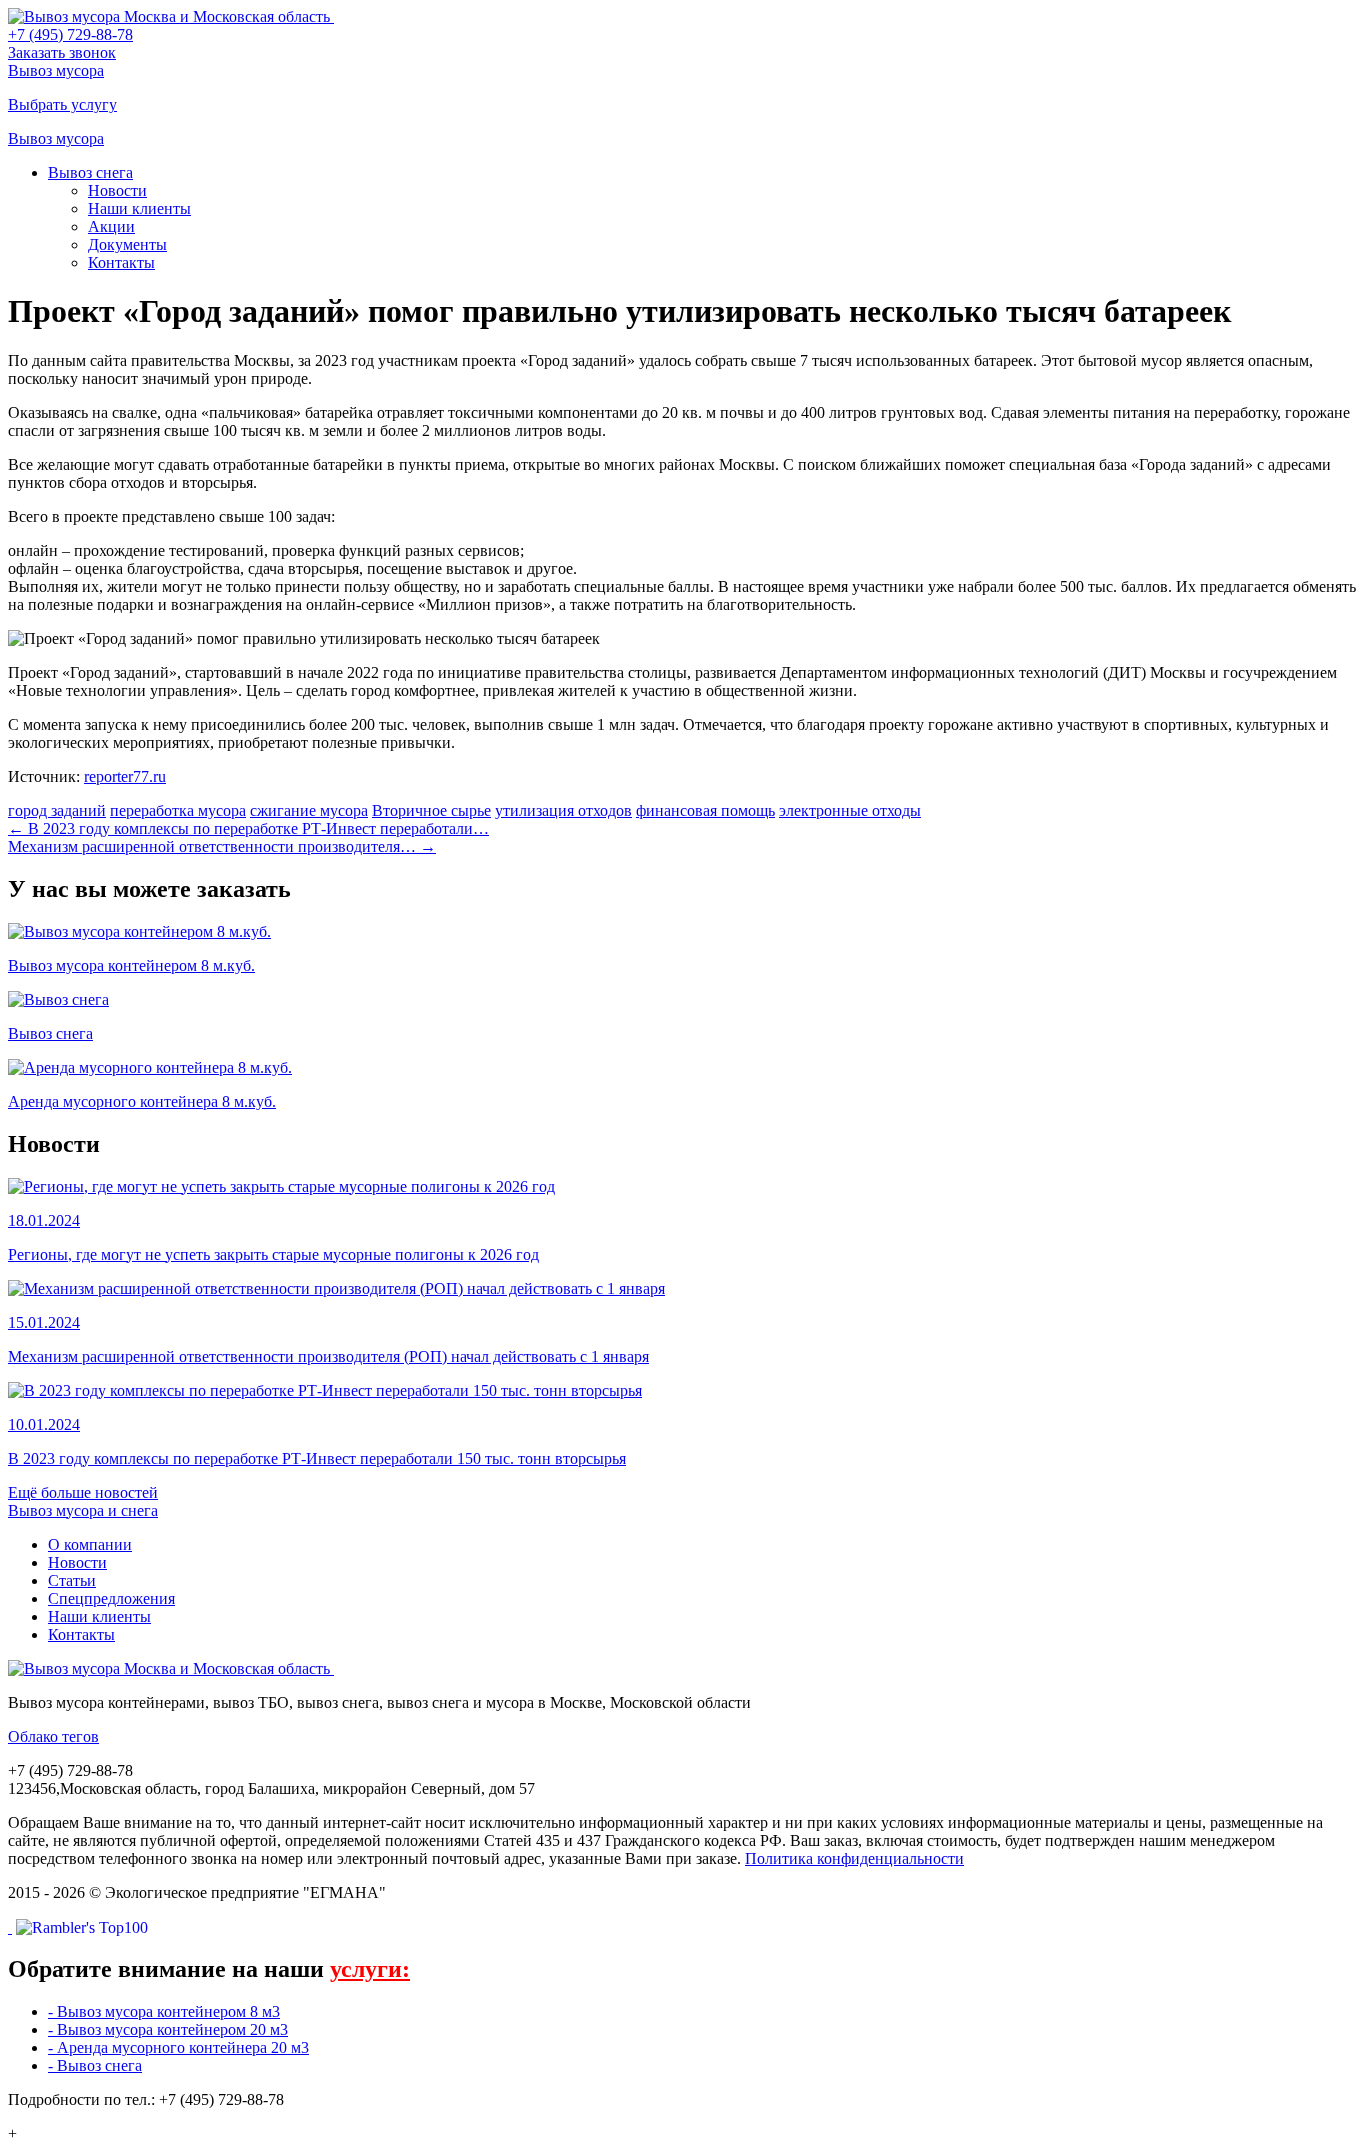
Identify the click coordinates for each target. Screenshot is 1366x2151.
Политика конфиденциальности (854, 1858)
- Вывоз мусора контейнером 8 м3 (164, 2011)
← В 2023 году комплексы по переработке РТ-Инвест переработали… (248, 828)
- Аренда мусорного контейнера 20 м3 (178, 2047)
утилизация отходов (563, 810)
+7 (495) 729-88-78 (70, 34)
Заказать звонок (62, 52)
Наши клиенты (139, 208)
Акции (111, 226)
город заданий (57, 810)
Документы (127, 244)
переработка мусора (178, 810)
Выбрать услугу (62, 104)
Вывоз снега (90, 172)
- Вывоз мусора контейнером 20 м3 (168, 2029)
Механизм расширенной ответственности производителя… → (222, 846)
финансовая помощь (705, 810)
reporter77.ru (125, 776)
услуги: (370, 1969)
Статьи (72, 1580)
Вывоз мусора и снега (83, 1510)
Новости (117, 190)
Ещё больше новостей (83, 1492)
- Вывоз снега (95, 2065)
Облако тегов (53, 1736)
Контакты (121, 262)
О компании (90, 1544)
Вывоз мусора (56, 70)
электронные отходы (850, 810)
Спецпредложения (111, 1598)
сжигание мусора (309, 810)
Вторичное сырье (431, 810)
